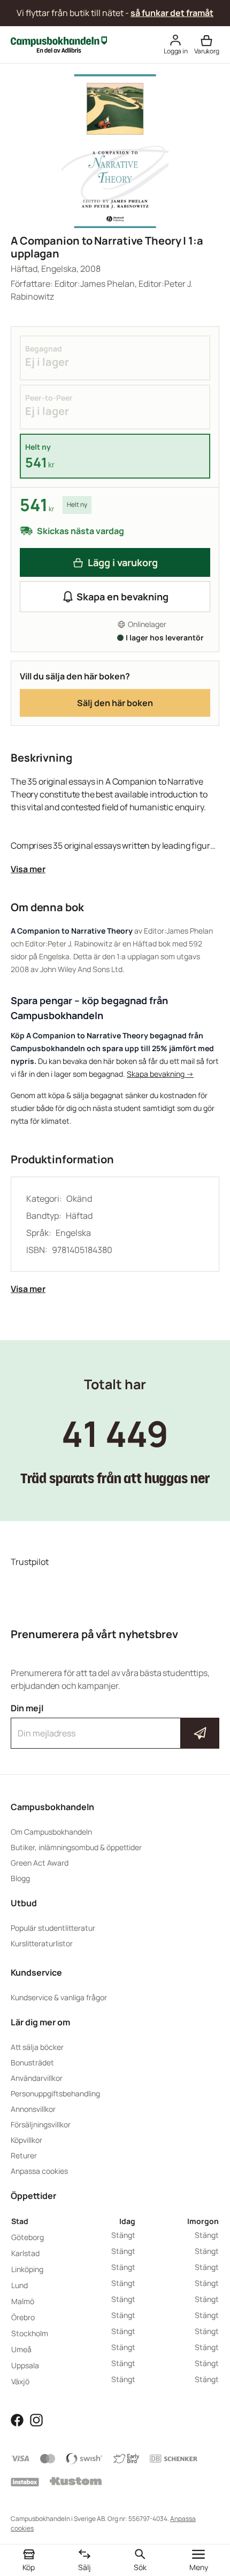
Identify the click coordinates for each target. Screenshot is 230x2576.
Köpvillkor (26, 2140)
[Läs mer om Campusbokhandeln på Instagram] (36, 2420)
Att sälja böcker (37, 2047)
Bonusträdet (32, 2062)
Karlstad (25, 2253)
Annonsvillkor (33, 2109)
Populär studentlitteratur (53, 1928)
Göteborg (28, 2237)
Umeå (21, 2349)
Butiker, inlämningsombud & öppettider (76, 1847)
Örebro (23, 2317)
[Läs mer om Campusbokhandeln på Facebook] (17, 2420)
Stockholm (30, 2333)
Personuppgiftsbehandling (55, 2093)
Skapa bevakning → (160, 1074)
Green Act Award (40, 1863)
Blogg (20, 1878)
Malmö (23, 2301)
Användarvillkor (37, 2078)
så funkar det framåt (172, 13)
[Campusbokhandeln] (59, 44)
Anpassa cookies (39, 2171)
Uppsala (25, 2365)
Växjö (20, 2381)
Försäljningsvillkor (41, 2124)
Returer (24, 2155)
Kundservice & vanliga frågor (59, 1997)
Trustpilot (30, 1562)
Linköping (27, 2269)
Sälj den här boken (115, 703)
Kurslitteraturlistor (42, 1943)
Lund (20, 2285)
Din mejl (115, 1724)
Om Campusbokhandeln (51, 1832)
